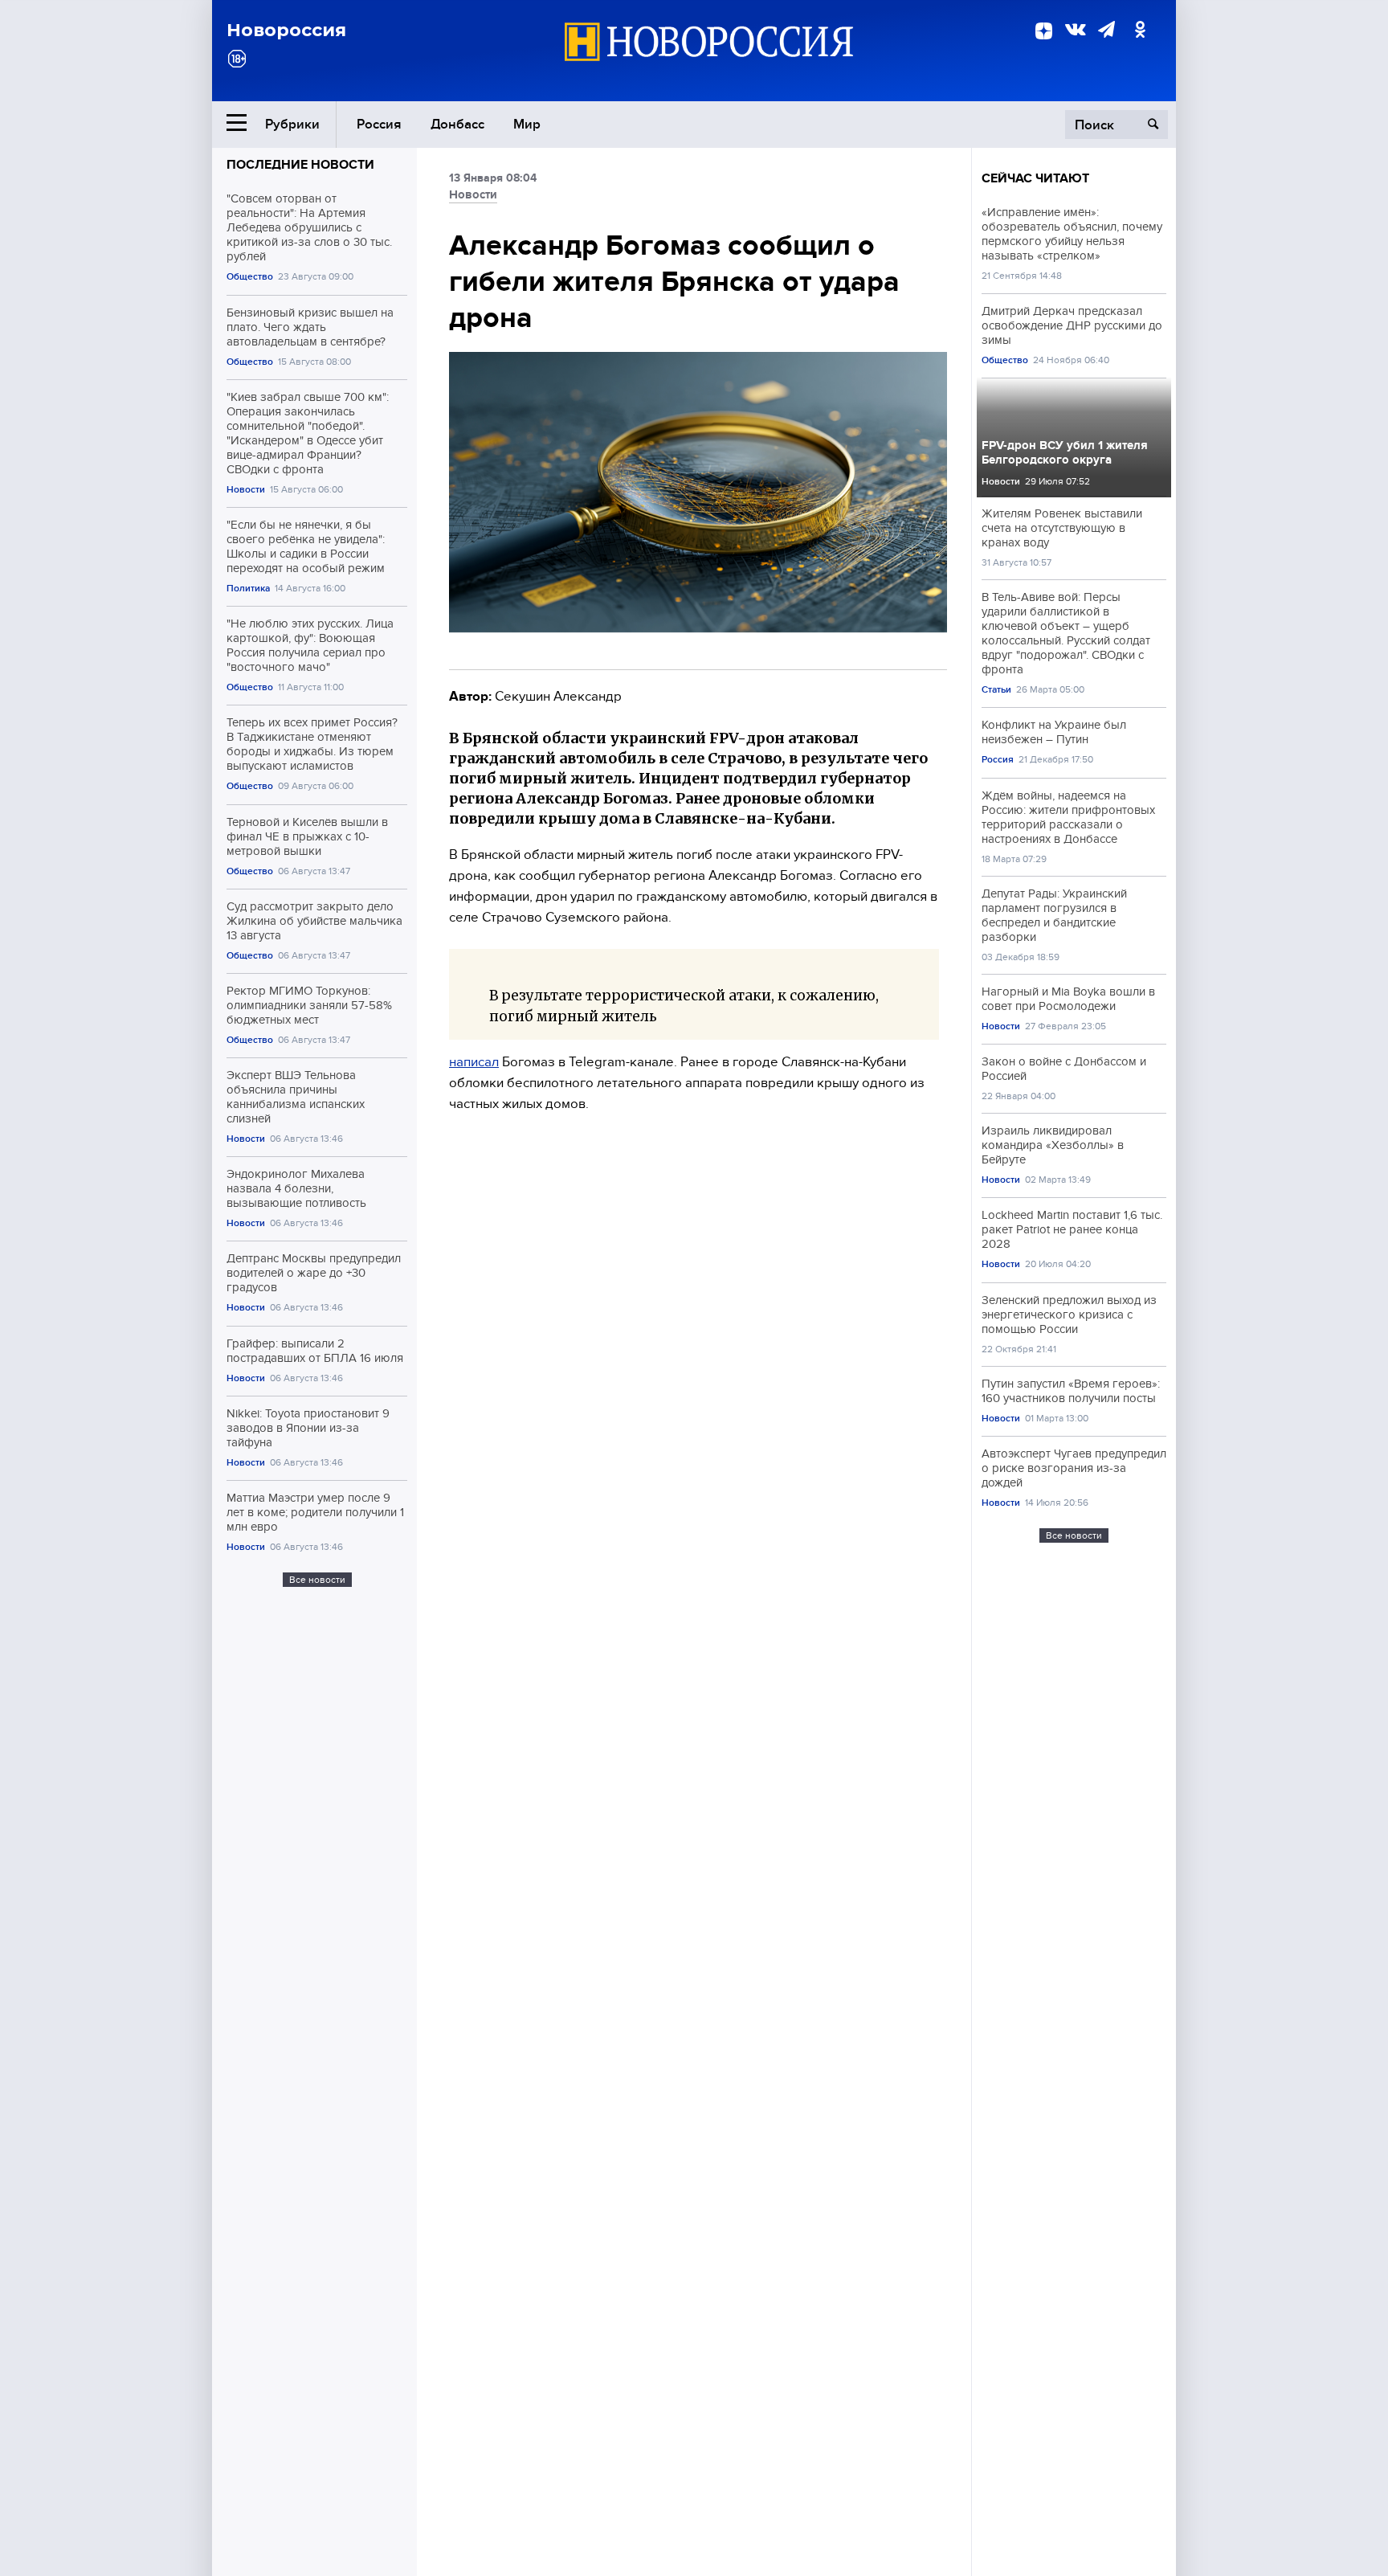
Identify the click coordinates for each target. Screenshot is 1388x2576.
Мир (527, 124)
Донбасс (457, 124)
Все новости (317, 1580)
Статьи (996, 690)
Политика (248, 589)
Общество (250, 277)
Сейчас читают (1035, 178)
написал (474, 1062)
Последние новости (300, 165)
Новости (246, 490)
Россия (379, 124)
